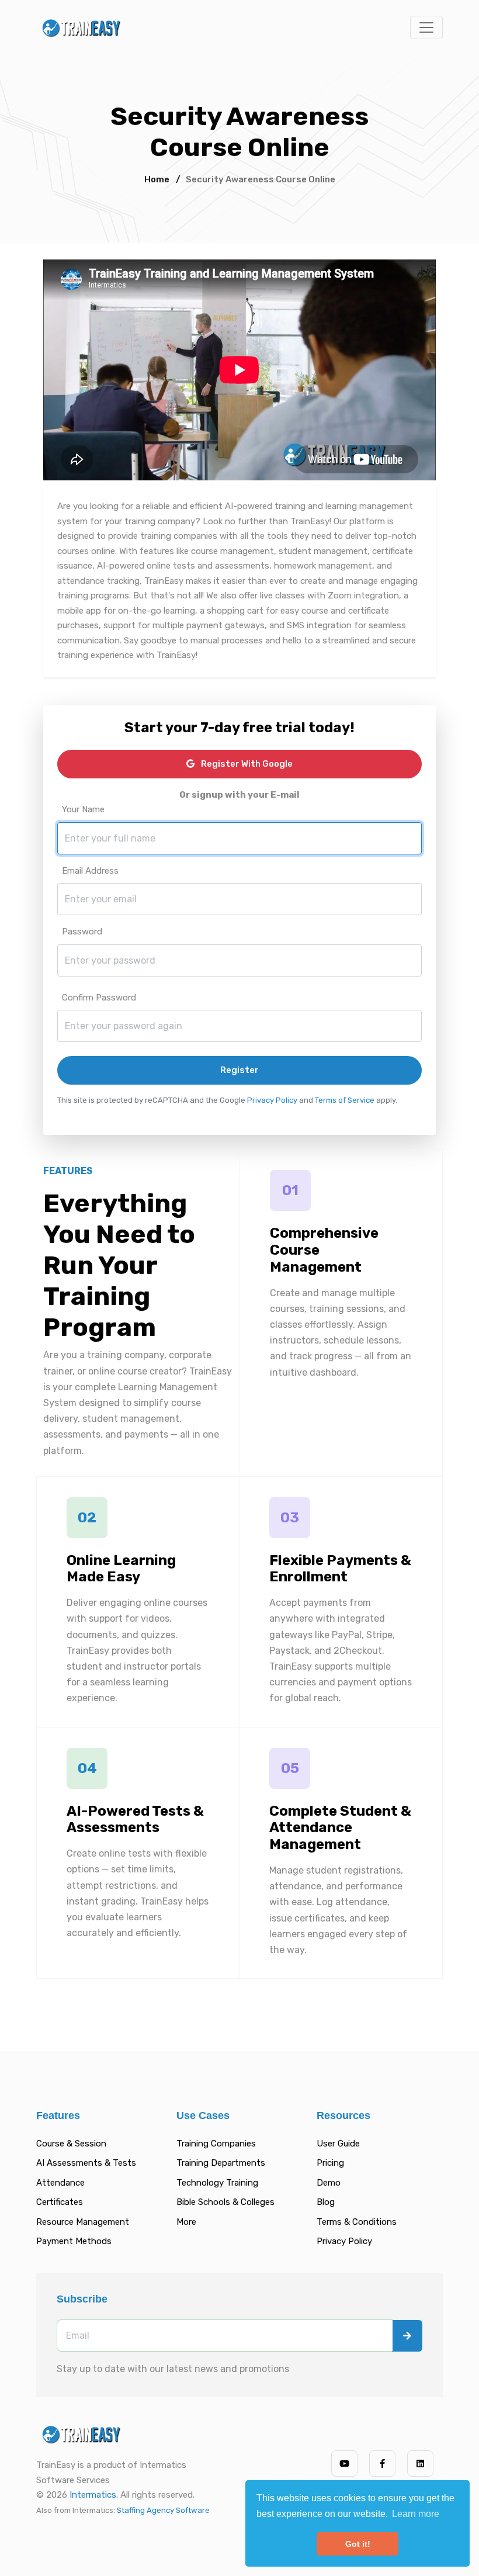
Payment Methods (74, 2241)
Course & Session (71, 2144)
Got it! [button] (358, 2544)
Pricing (330, 2163)
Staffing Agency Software (163, 2510)
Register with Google (246, 764)
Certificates (60, 2202)
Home (157, 179)
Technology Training (217, 2183)
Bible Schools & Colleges (225, 2202)
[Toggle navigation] (426, 27)
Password (82, 932)
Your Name (83, 809)
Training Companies (216, 2144)
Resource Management (83, 2222)
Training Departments (221, 2163)
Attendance (60, 2183)
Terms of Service (345, 1100)
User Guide (338, 2144)
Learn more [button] (416, 2514)
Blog (326, 2202)
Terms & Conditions (357, 2222)
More (186, 2222)
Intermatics (93, 2495)
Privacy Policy (272, 1100)
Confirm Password (99, 998)
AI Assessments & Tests (86, 2163)
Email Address (90, 871)
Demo (329, 2183)
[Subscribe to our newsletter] (407, 2336)
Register (239, 1070)
